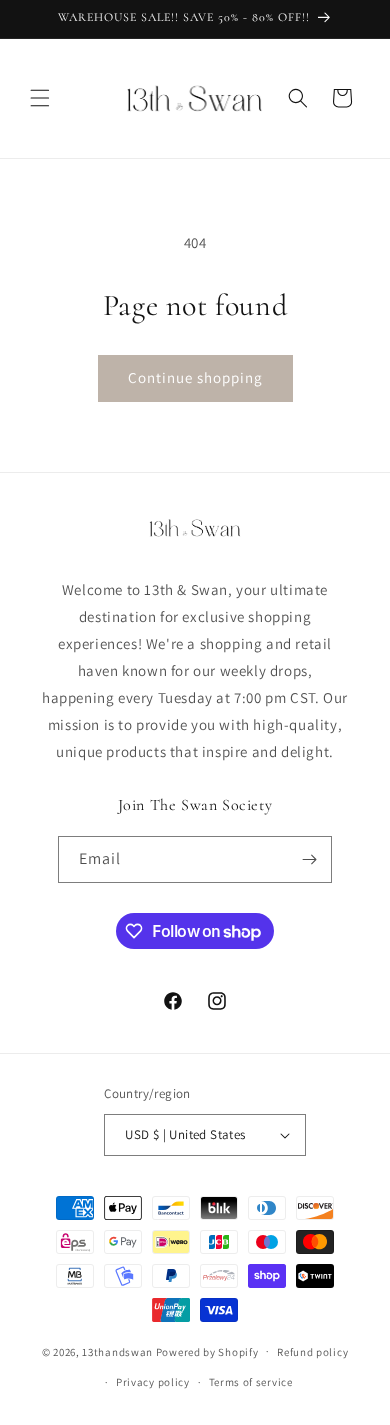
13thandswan (117, 1351)
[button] (40, 98)
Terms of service (251, 1382)
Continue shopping (195, 377)
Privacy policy (153, 1382)
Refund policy (312, 1352)
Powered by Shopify (207, 1351)
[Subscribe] (309, 859)
